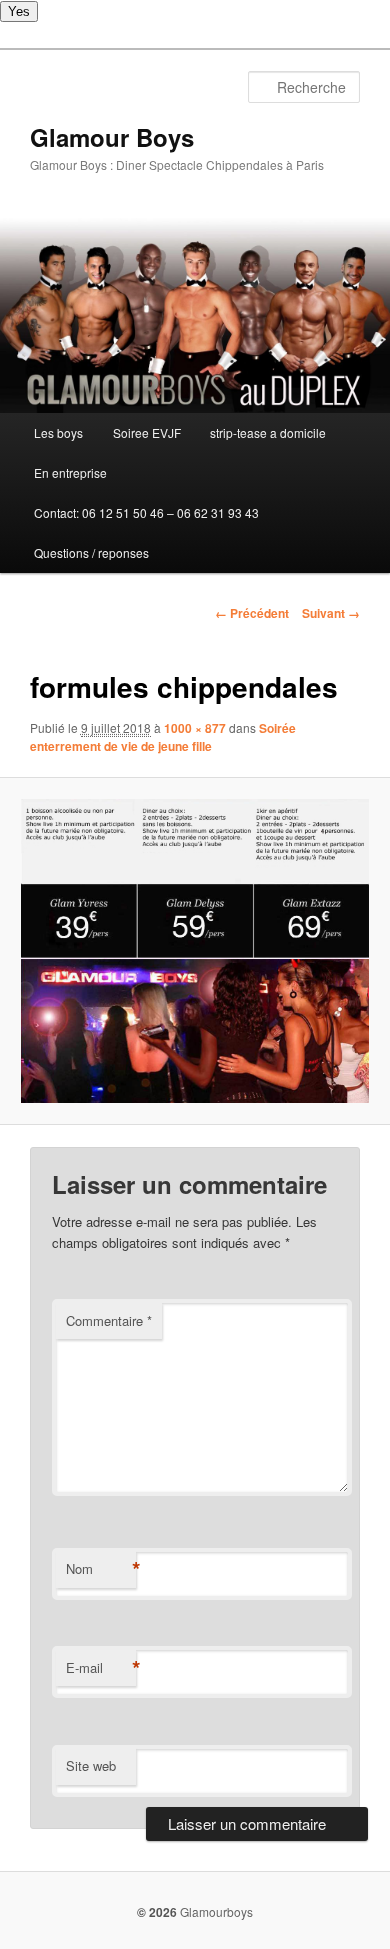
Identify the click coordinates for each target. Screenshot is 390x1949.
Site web (91, 1765)
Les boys (58, 432)
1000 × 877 (195, 728)
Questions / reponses (91, 552)
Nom (101, 1569)
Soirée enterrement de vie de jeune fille (163, 737)
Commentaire (109, 1320)
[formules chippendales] (194, 951)
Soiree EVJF (147, 432)
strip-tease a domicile (268, 432)
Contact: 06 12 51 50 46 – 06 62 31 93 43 (146, 512)
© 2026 (157, 1912)
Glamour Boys (112, 137)
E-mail (101, 1668)
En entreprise (70, 472)
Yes (19, 11)
